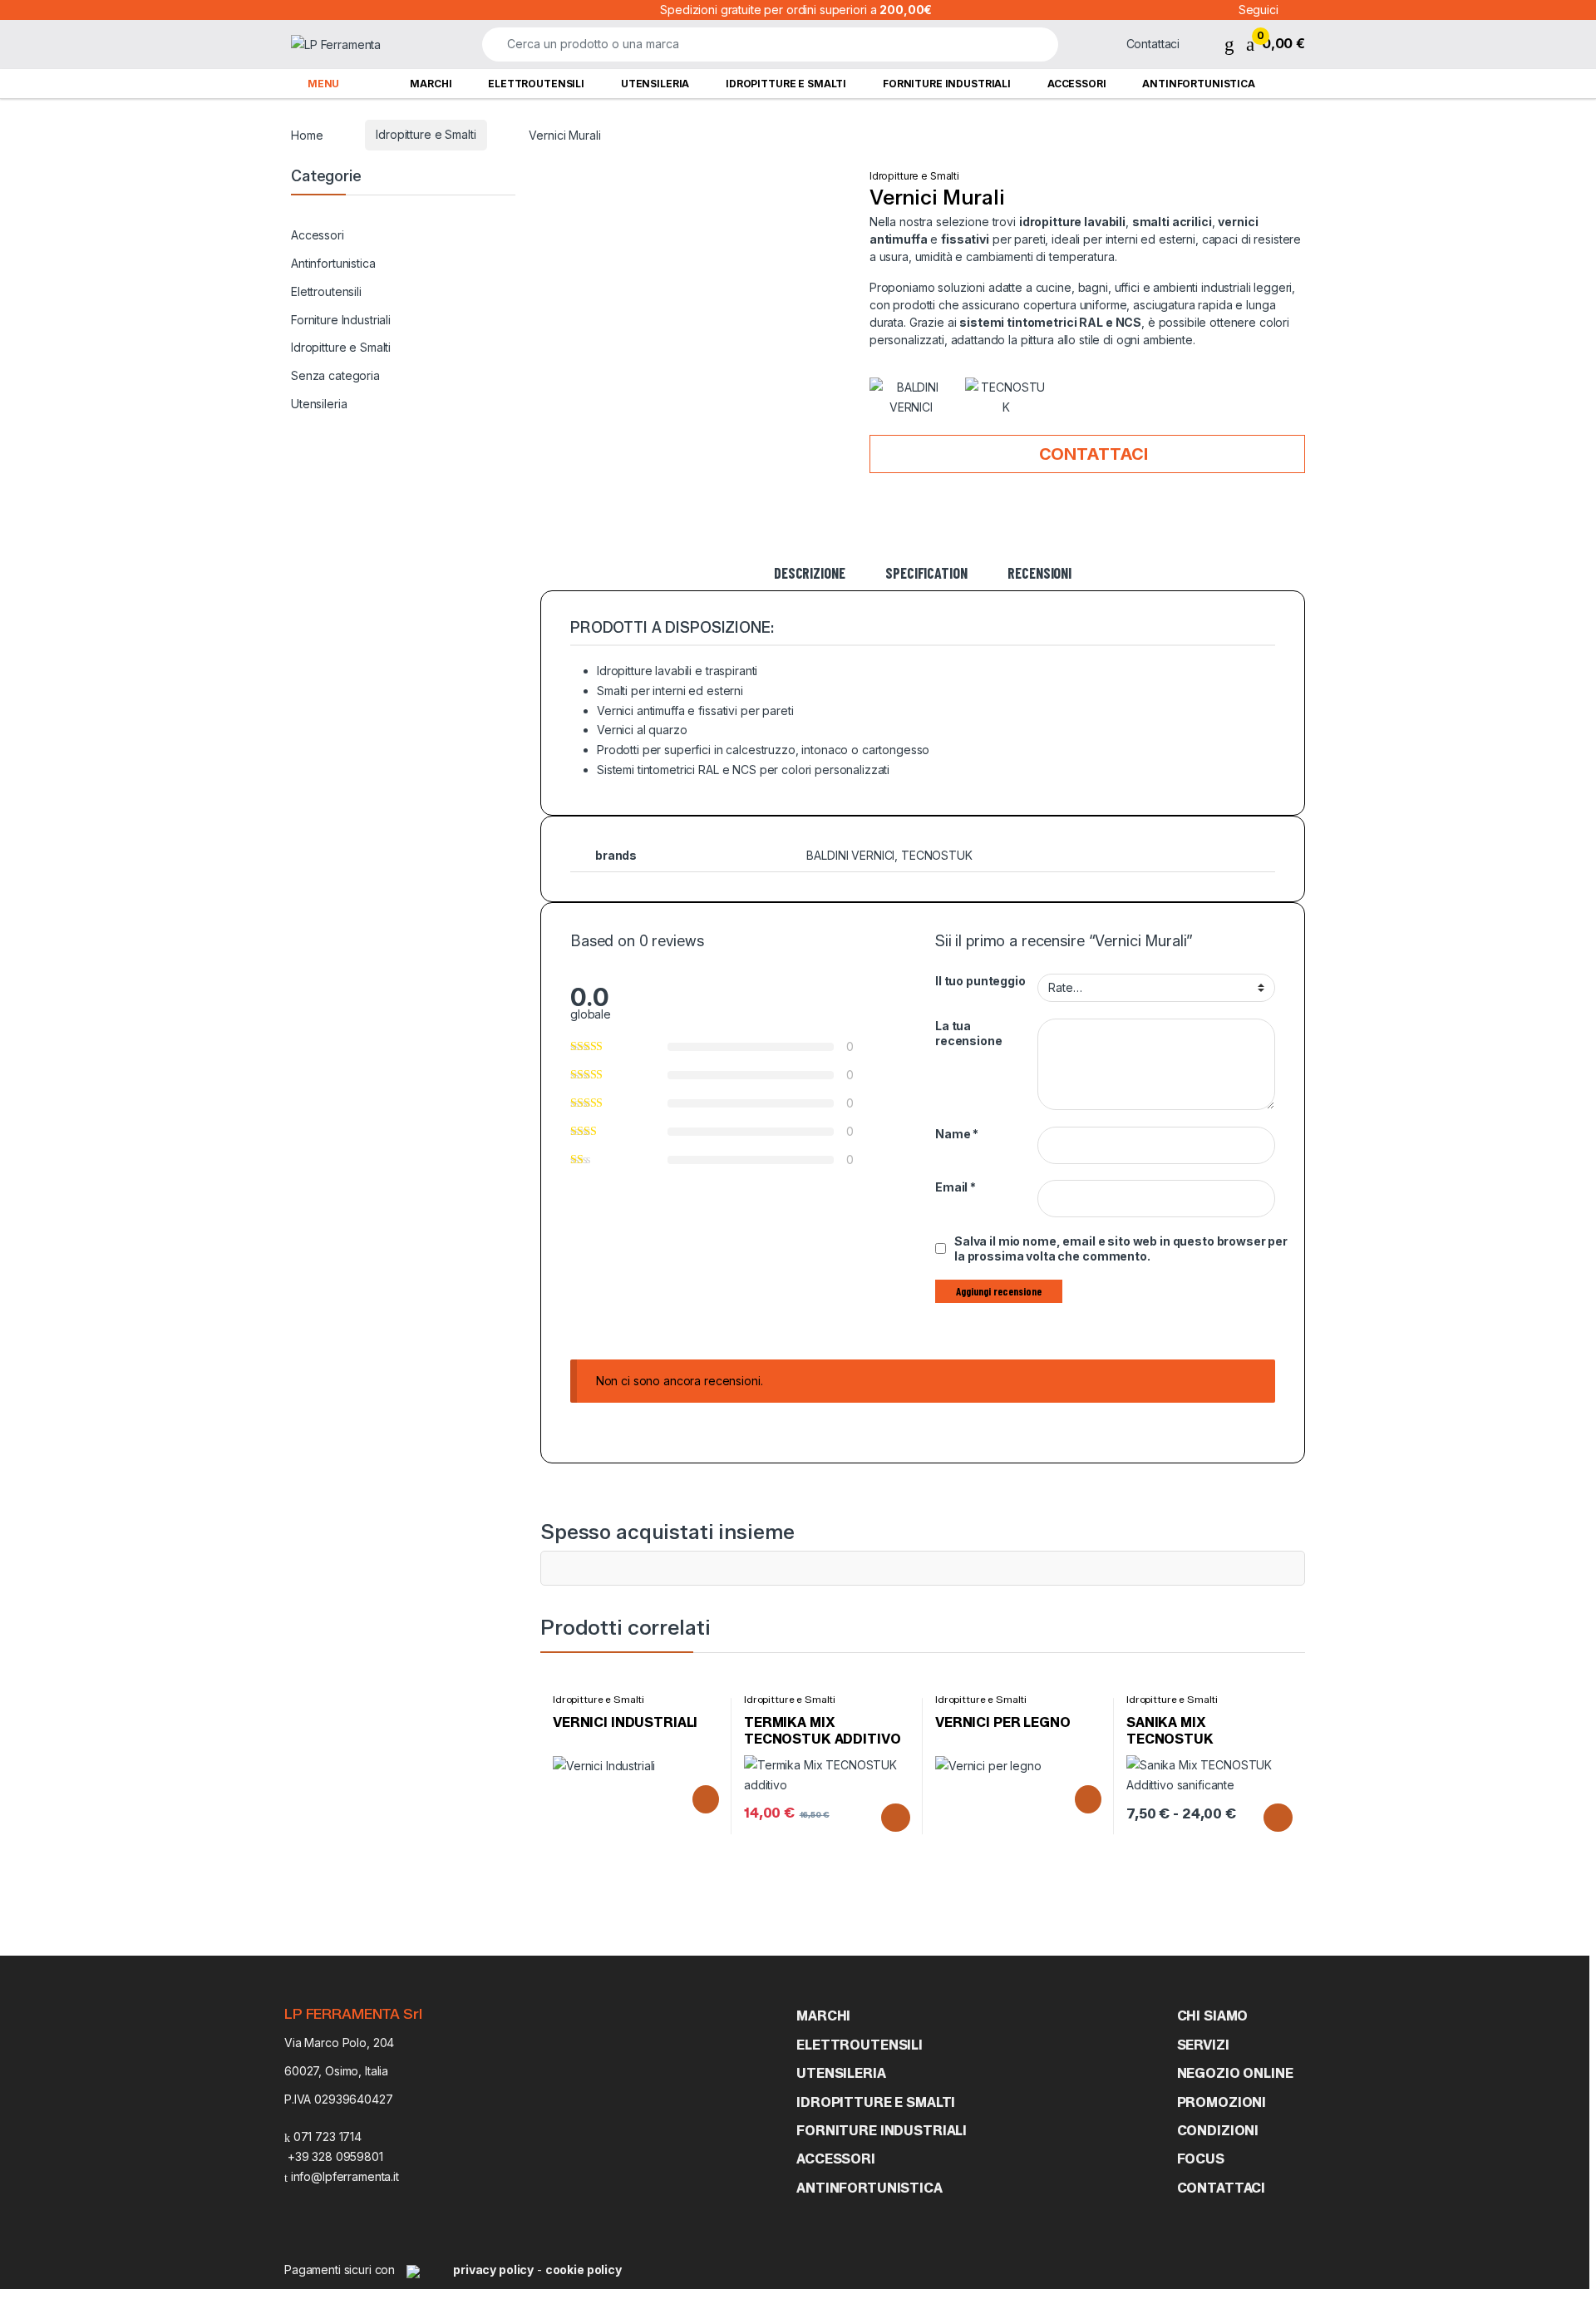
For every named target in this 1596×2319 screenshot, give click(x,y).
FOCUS (1201, 2159)
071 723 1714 (326, 2136)
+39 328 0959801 (334, 2156)
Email (956, 1187)
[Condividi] (1534, 18)
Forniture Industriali (947, 84)
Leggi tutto (703, 1799)
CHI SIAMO (1213, 2016)
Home (307, 134)
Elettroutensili (536, 84)
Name (957, 1134)
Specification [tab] (926, 574)
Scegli (892, 1818)
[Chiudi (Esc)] (1575, 18)
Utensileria (655, 84)
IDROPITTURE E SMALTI (876, 2102)
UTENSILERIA (841, 2073)
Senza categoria (335, 375)
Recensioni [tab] (1039, 574)
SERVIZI (1203, 2045)
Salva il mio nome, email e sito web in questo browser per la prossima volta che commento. (1121, 1248)
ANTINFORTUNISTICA (869, 2188)
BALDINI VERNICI (850, 855)
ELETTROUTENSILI (860, 2045)
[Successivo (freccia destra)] (1567, 1144)
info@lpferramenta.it (343, 2176)
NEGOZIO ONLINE (1235, 2073)
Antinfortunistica (1199, 84)
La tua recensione (969, 1033)
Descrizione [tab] (809, 574)
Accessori (1077, 84)
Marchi (431, 84)
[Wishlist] (1229, 44)
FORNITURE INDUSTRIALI (882, 2131)
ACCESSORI (836, 2159)
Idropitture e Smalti (786, 84)
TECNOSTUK (937, 855)
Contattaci (1091, 454)
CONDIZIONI (1218, 2131)
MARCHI (823, 2016)
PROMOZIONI (1222, 2102)
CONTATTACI (1222, 2188)
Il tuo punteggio (980, 981)
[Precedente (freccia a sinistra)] (29, 1144)
